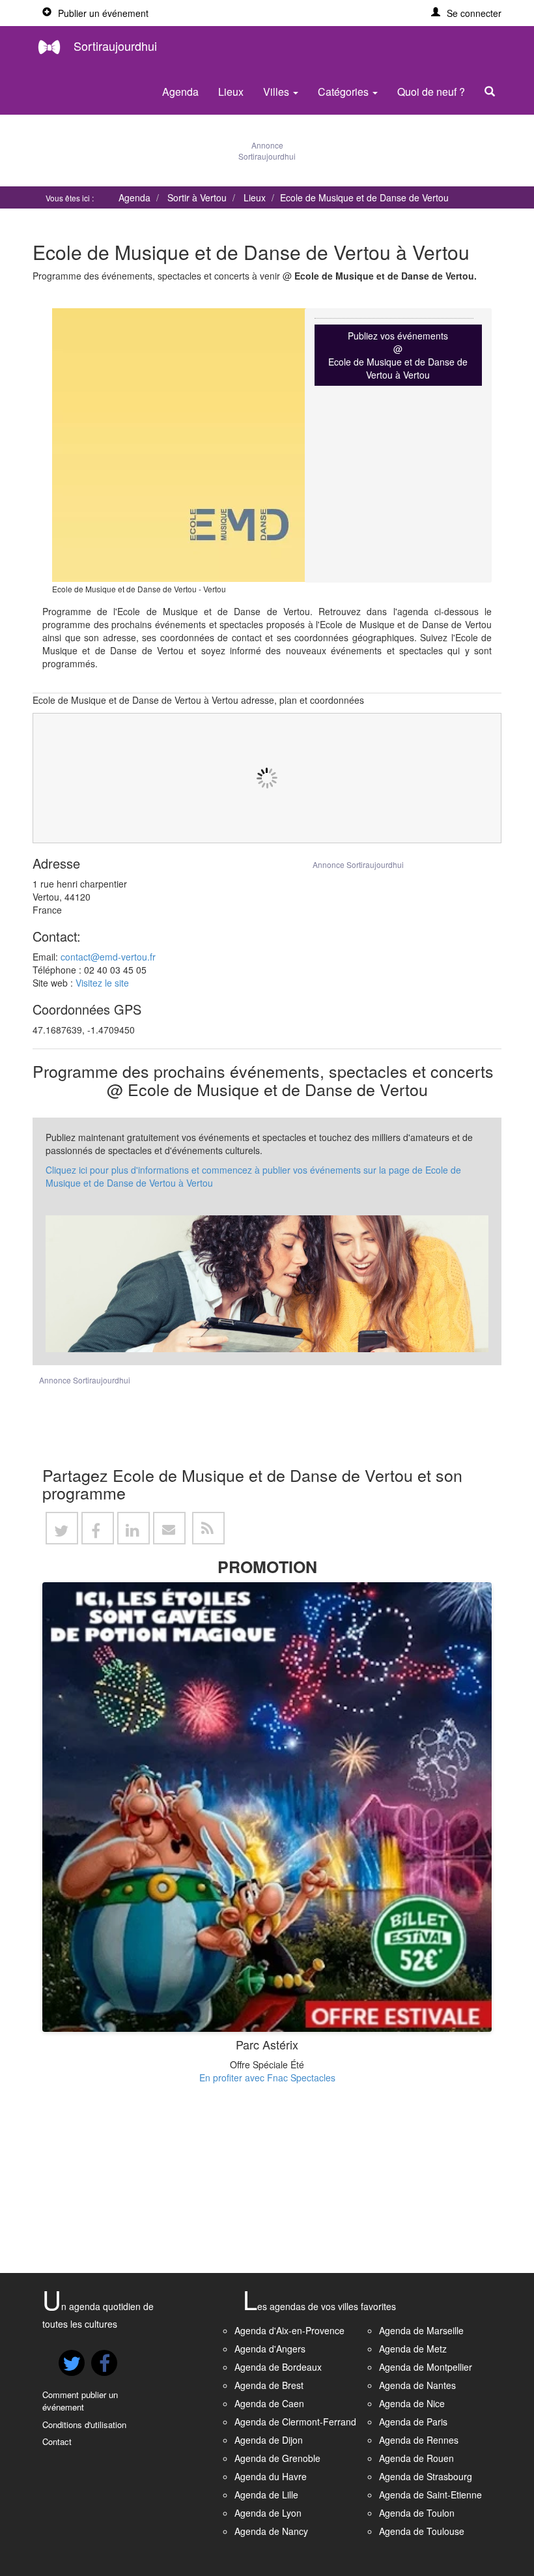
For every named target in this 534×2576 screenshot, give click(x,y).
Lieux (231, 92)
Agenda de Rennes (419, 2440)
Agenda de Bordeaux (278, 2367)
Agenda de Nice (412, 2403)
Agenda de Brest (269, 2385)
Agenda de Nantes (417, 2385)
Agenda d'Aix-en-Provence (289, 2330)
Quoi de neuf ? (431, 92)
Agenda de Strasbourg (426, 2476)
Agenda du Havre (271, 2476)
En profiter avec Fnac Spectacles (267, 2077)
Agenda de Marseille (421, 2330)
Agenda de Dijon (269, 2440)
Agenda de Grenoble (277, 2458)
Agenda (180, 92)
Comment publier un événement (80, 2401)
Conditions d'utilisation (84, 2424)
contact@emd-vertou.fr (108, 957)
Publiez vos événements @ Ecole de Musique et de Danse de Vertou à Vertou (398, 355)
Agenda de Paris (413, 2422)
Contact (57, 2441)
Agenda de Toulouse (422, 2531)
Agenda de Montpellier (426, 2367)
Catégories (344, 92)
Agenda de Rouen (416, 2458)
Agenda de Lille (266, 2495)
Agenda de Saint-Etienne (430, 2495)
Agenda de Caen (269, 2403)
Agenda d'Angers (270, 2349)
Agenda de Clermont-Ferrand (295, 2422)
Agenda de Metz (413, 2349)
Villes (277, 92)
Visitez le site (102, 983)
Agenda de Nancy (271, 2531)
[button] (466, 13)
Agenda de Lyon (268, 2513)
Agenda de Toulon (417, 2513)
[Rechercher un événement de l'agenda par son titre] (493, 92)
